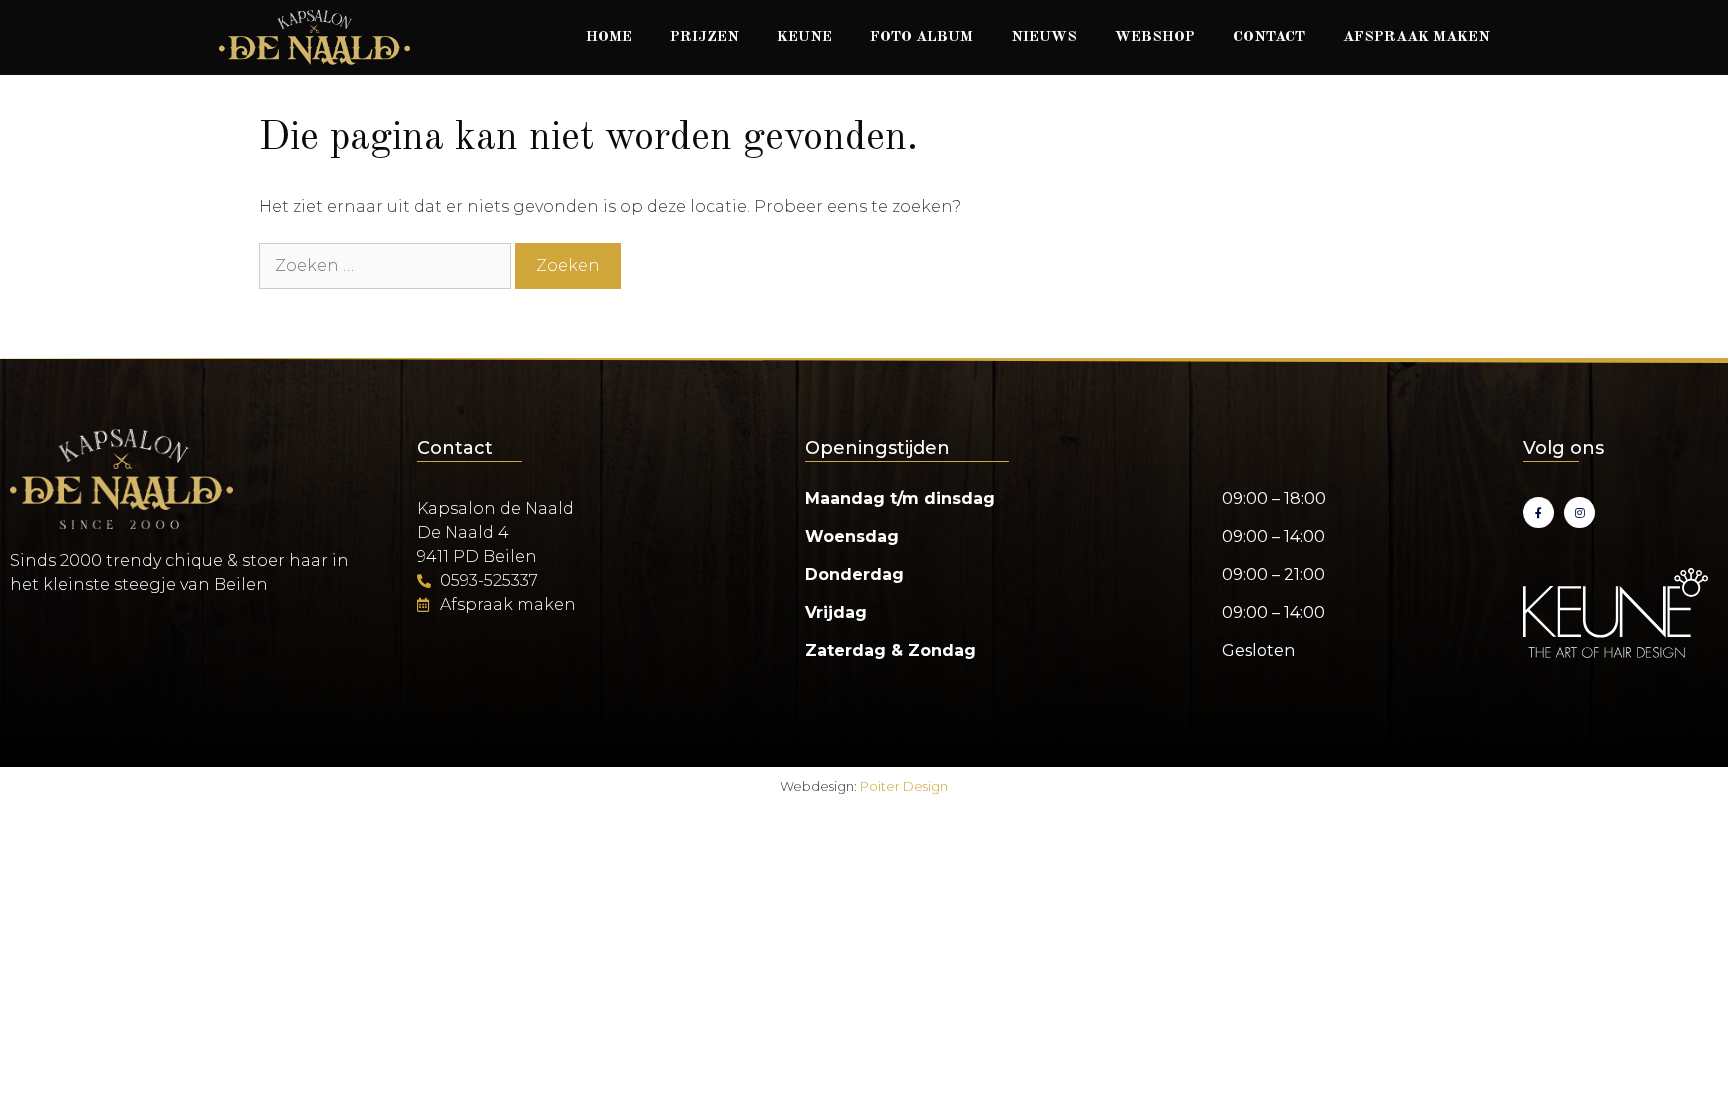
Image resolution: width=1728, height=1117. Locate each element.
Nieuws (1044, 37)
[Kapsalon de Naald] (314, 37)
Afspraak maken (1416, 37)
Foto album (921, 37)
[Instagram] (1579, 512)
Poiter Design (904, 786)
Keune (804, 37)
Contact (1269, 37)
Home (609, 37)
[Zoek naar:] (387, 265)
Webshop (1155, 37)
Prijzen (704, 37)
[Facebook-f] (1538, 512)
